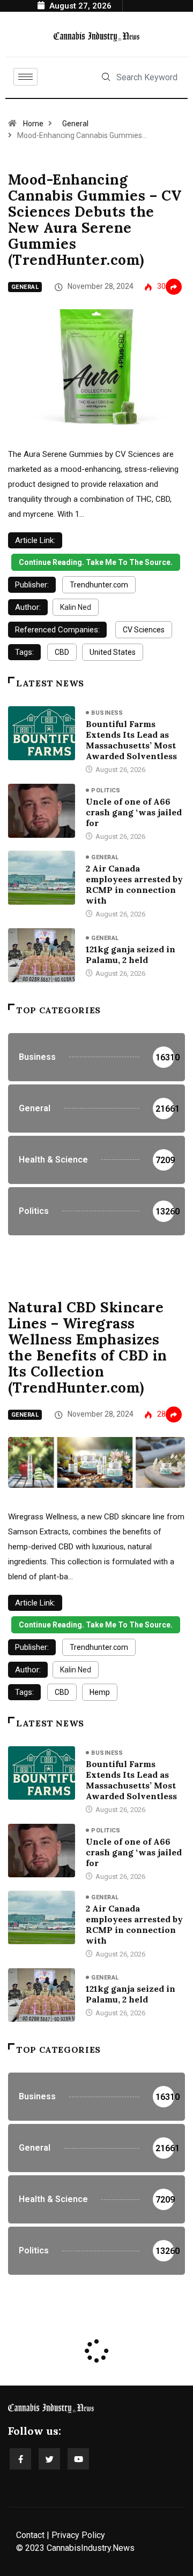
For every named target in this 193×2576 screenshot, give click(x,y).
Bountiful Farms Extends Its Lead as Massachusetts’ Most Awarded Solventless (131, 740)
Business (107, 713)
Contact (30, 2535)
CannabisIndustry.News (91, 2548)
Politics (106, 790)
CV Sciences (144, 630)
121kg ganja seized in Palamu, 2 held (131, 954)
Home (33, 124)
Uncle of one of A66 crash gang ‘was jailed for (134, 812)
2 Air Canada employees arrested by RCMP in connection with (134, 884)
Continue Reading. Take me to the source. (96, 562)
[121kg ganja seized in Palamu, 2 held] (42, 955)
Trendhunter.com (99, 585)
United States (113, 652)
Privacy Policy (78, 2535)
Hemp (100, 1692)
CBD (62, 652)
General (75, 124)
